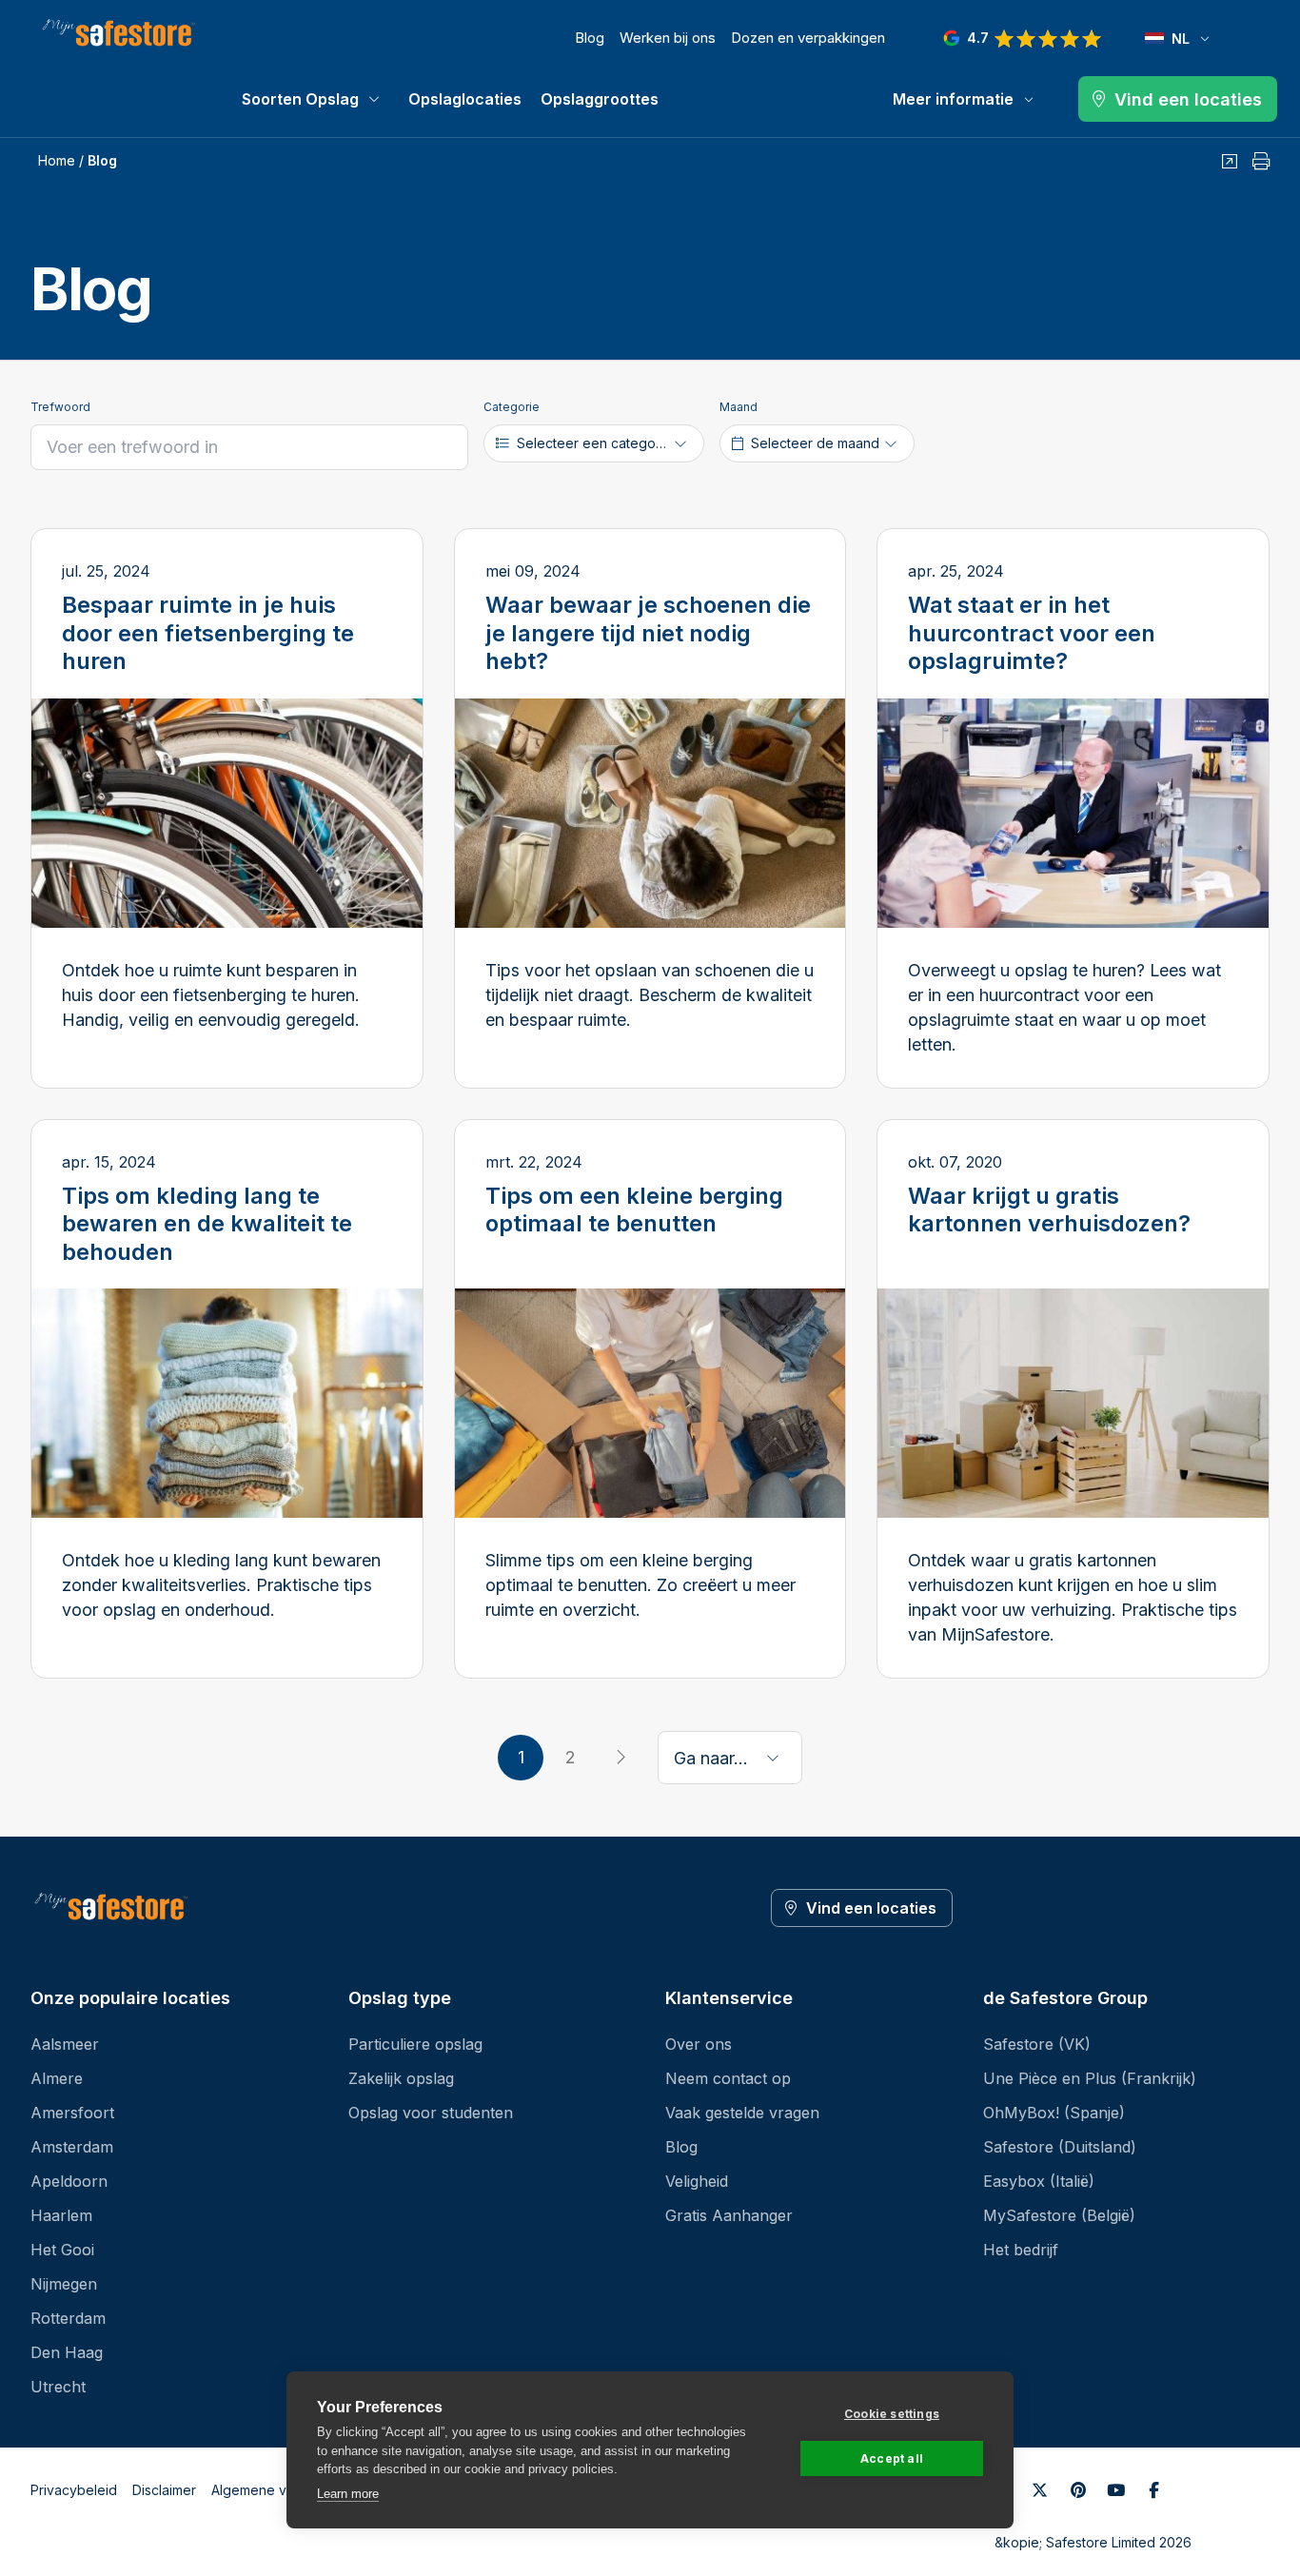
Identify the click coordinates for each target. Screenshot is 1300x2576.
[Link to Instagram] (1154, 2490)
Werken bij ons (668, 38)
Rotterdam (68, 2318)
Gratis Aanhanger (729, 2215)
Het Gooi (62, 2250)
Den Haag (67, 2352)
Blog (590, 38)
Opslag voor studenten (431, 2113)
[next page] (620, 1758)
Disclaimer (164, 2490)
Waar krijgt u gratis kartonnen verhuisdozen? (1049, 1210)
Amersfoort (72, 2113)
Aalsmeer (65, 2044)
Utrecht (58, 2387)
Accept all (892, 2458)
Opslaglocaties (465, 99)
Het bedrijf (1021, 2250)
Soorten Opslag (300, 99)
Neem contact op (728, 2078)
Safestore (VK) (1037, 2044)
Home (57, 160)
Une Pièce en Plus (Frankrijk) (1090, 2078)
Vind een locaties (871, 1908)
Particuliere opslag (415, 2044)
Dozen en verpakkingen (808, 38)
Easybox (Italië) (1039, 2181)
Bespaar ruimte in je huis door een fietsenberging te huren (208, 633)
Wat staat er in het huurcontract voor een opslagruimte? (1032, 633)
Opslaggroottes (600, 99)
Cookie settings (892, 2414)
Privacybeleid (74, 2490)
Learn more (348, 2494)
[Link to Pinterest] (1078, 2490)
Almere (57, 2078)
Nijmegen (64, 2284)
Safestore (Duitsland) (1060, 2147)
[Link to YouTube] (1116, 2490)
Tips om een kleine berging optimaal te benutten (634, 1210)
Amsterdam (72, 2147)
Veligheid (697, 2181)
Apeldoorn (69, 2181)
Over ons (699, 2044)
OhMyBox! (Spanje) (1054, 2113)
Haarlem (61, 2215)
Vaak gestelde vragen (742, 2113)
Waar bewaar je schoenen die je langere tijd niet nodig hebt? (648, 633)
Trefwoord (60, 407)
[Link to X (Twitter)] (1040, 2490)
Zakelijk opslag (401, 2078)
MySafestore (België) (1059, 2215)
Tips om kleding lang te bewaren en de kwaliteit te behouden (207, 1224)
